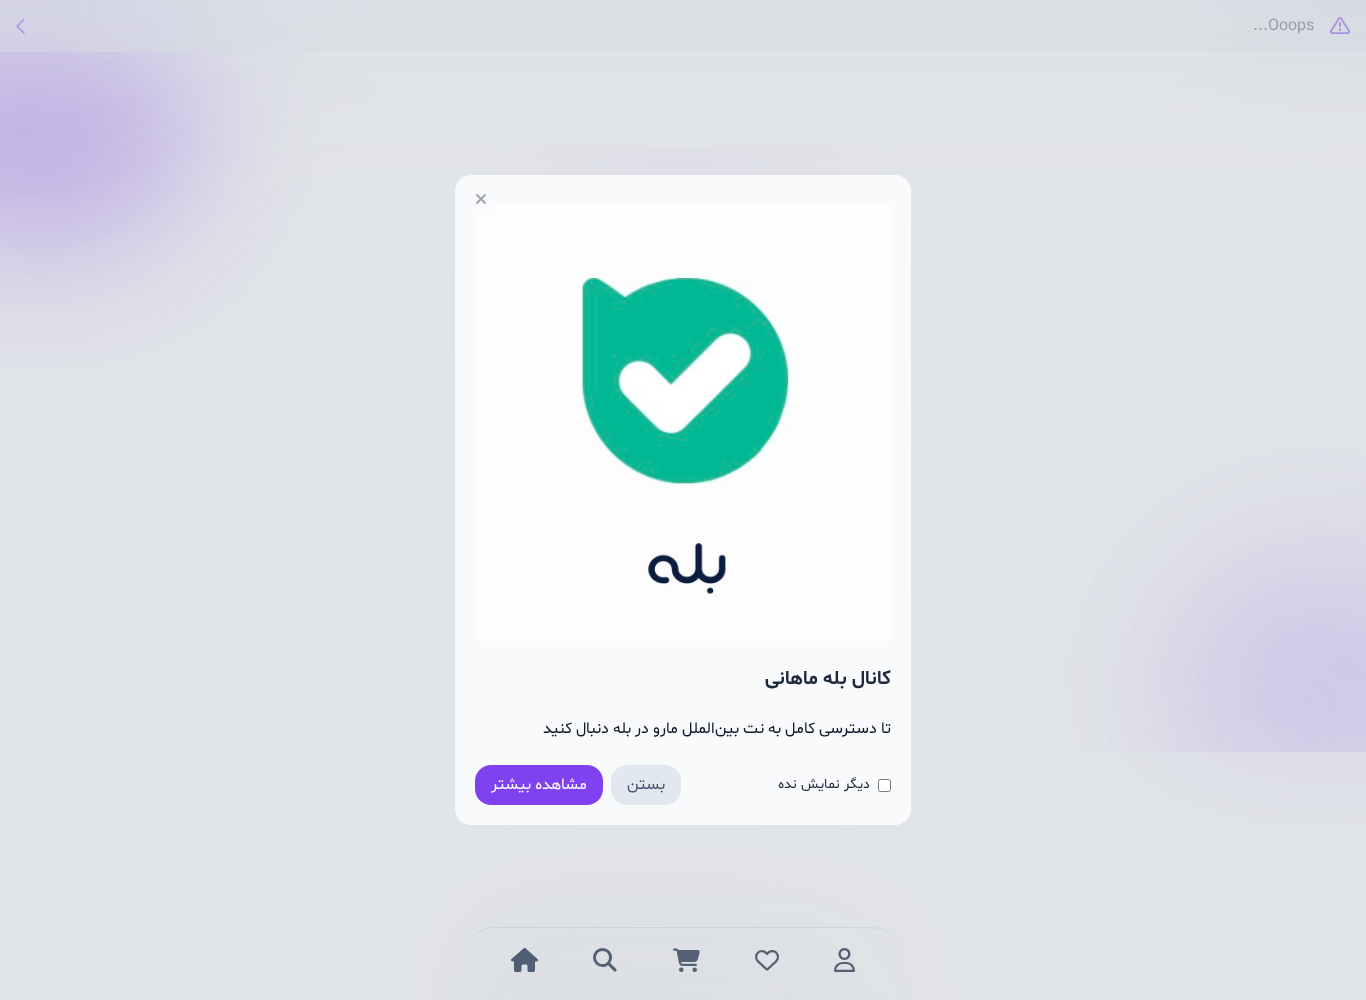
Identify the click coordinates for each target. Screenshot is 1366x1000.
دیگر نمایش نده (824, 784)
